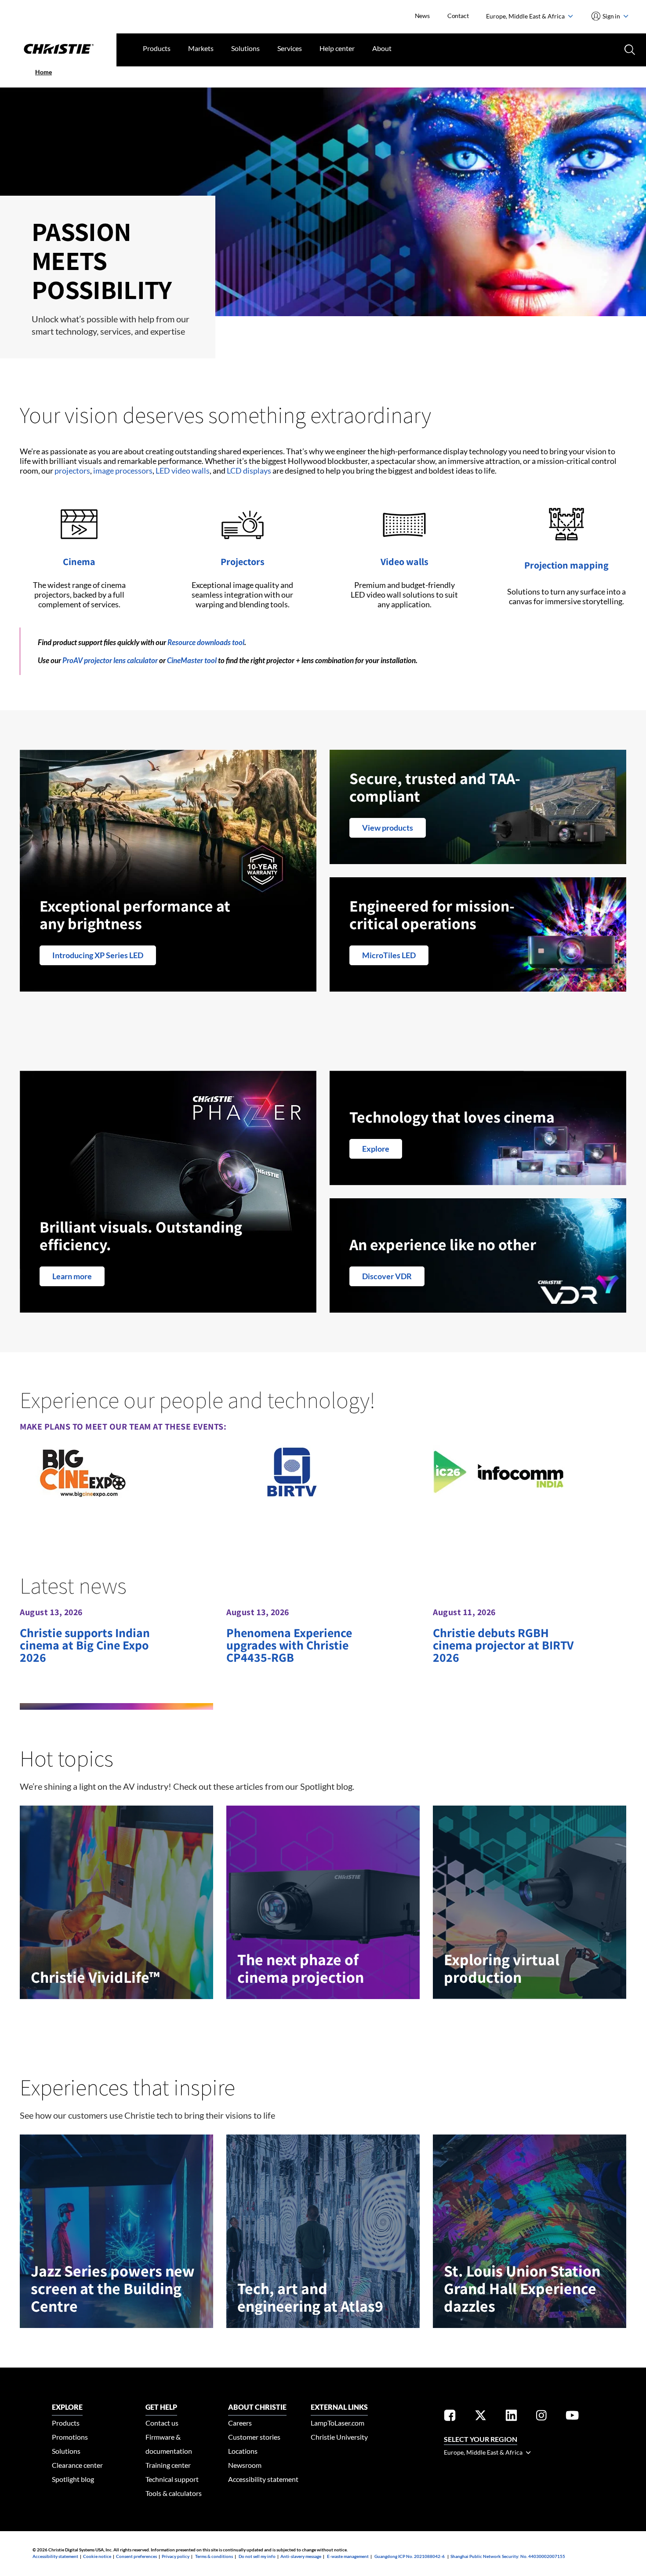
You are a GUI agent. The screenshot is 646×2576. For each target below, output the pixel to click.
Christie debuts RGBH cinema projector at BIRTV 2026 (503, 1645)
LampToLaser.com (338, 2423)
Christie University (339, 2437)
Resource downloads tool (206, 642)
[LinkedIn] (511, 2417)
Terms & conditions (214, 2556)
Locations (243, 2451)
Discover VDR (387, 1276)
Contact (458, 16)
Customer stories (254, 2437)
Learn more (72, 1276)
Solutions (245, 48)
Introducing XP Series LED (98, 955)
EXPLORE (67, 2407)
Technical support (172, 2479)
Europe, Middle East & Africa (526, 16)
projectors (72, 471)
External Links (339, 2407)
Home (44, 72)
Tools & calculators (174, 2493)
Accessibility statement (263, 2479)
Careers (240, 2423)
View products (388, 828)
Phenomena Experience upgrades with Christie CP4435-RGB (289, 1645)
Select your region (481, 2439)
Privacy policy (176, 2556)
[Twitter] (481, 2417)
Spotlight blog (73, 2479)
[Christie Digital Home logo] (58, 50)
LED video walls (183, 471)
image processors (123, 471)
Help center (337, 48)
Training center (168, 2465)
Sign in (612, 16)
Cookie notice (97, 2556)
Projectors (243, 562)
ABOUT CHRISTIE (257, 2407)
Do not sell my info (257, 2556)
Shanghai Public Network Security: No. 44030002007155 (508, 2556)
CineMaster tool (192, 660)
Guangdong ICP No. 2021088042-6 (410, 2556)
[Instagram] (541, 2417)
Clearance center (77, 2465)
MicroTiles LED (389, 955)
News (422, 16)
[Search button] (629, 49)
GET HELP (161, 2407)
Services (290, 48)
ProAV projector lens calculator (110, 660)
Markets (201, 48)
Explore (376, 1149)
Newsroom (245, 2465)
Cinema (79, 562)
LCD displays (249, 471)
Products (157, 48)
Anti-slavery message (301, 2556)
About (382, 48)
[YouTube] (572, 2417)
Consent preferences (136, 2556)
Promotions (70, 2437)
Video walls (405, 562)
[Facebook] (450, 2417)
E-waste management (348, 2556)
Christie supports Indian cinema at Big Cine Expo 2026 (85, 1645)
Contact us (162, 2423)
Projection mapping (566, 565)
